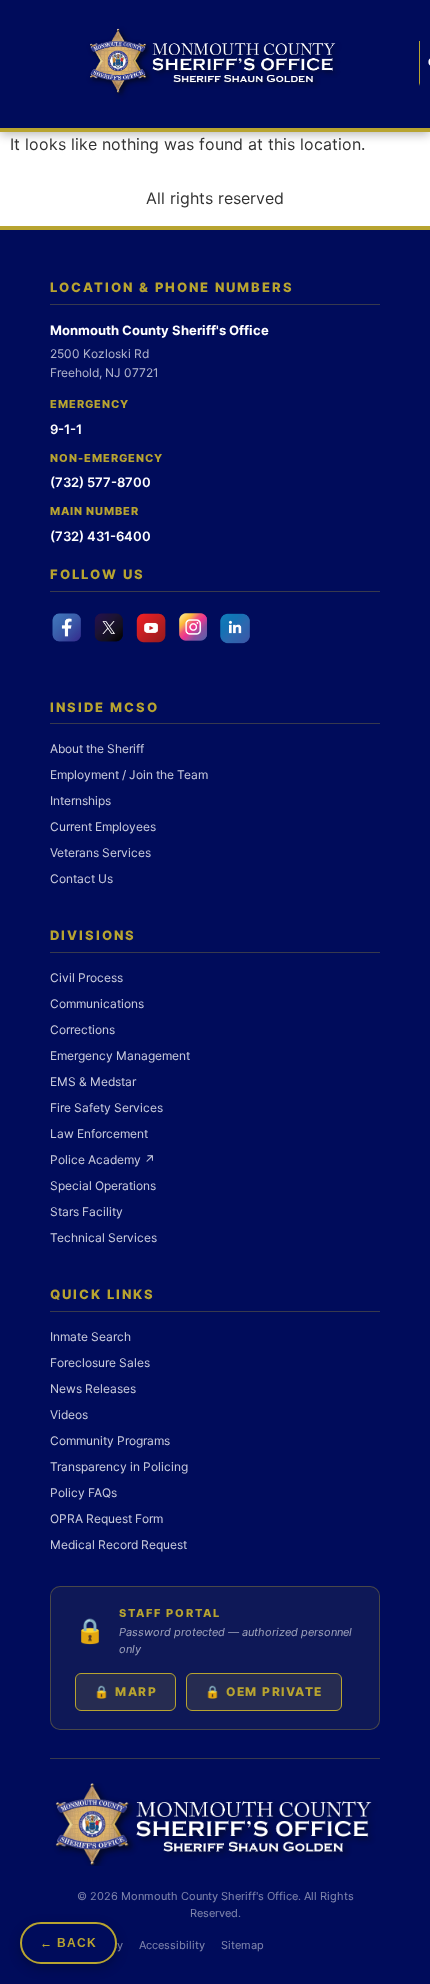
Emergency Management (120, 1055)
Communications (97, 1003)
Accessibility (172, 1945)
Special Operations (103, 1185)
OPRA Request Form (106, 1518)
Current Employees (103, 826)
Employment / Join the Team (129, 774)
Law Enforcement (99, 1133)
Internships (80, 800)
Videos (69, 1414)
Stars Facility (86, 1211)
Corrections (82, 1029)
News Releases (93, 1388)
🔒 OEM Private (264, 1691)
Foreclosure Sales (100, 1362)
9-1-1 (66, 429)
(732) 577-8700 (100, 482)
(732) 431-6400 (100, 536)
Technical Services (103, 1237)
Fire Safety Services (106, 1107)
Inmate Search (90, 1336)
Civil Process (86, 977)
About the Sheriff (97, 748)
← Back (68, 1943)
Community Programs (110, 1440)
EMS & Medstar (93, 1081)
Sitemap (242, 1945)
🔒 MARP (125, 1691)
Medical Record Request (118, 1544)
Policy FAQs (83, 1492)
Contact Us (81, 878)
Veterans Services (100, 852)
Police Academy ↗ (102, 1159)
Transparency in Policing (119, 1466)
